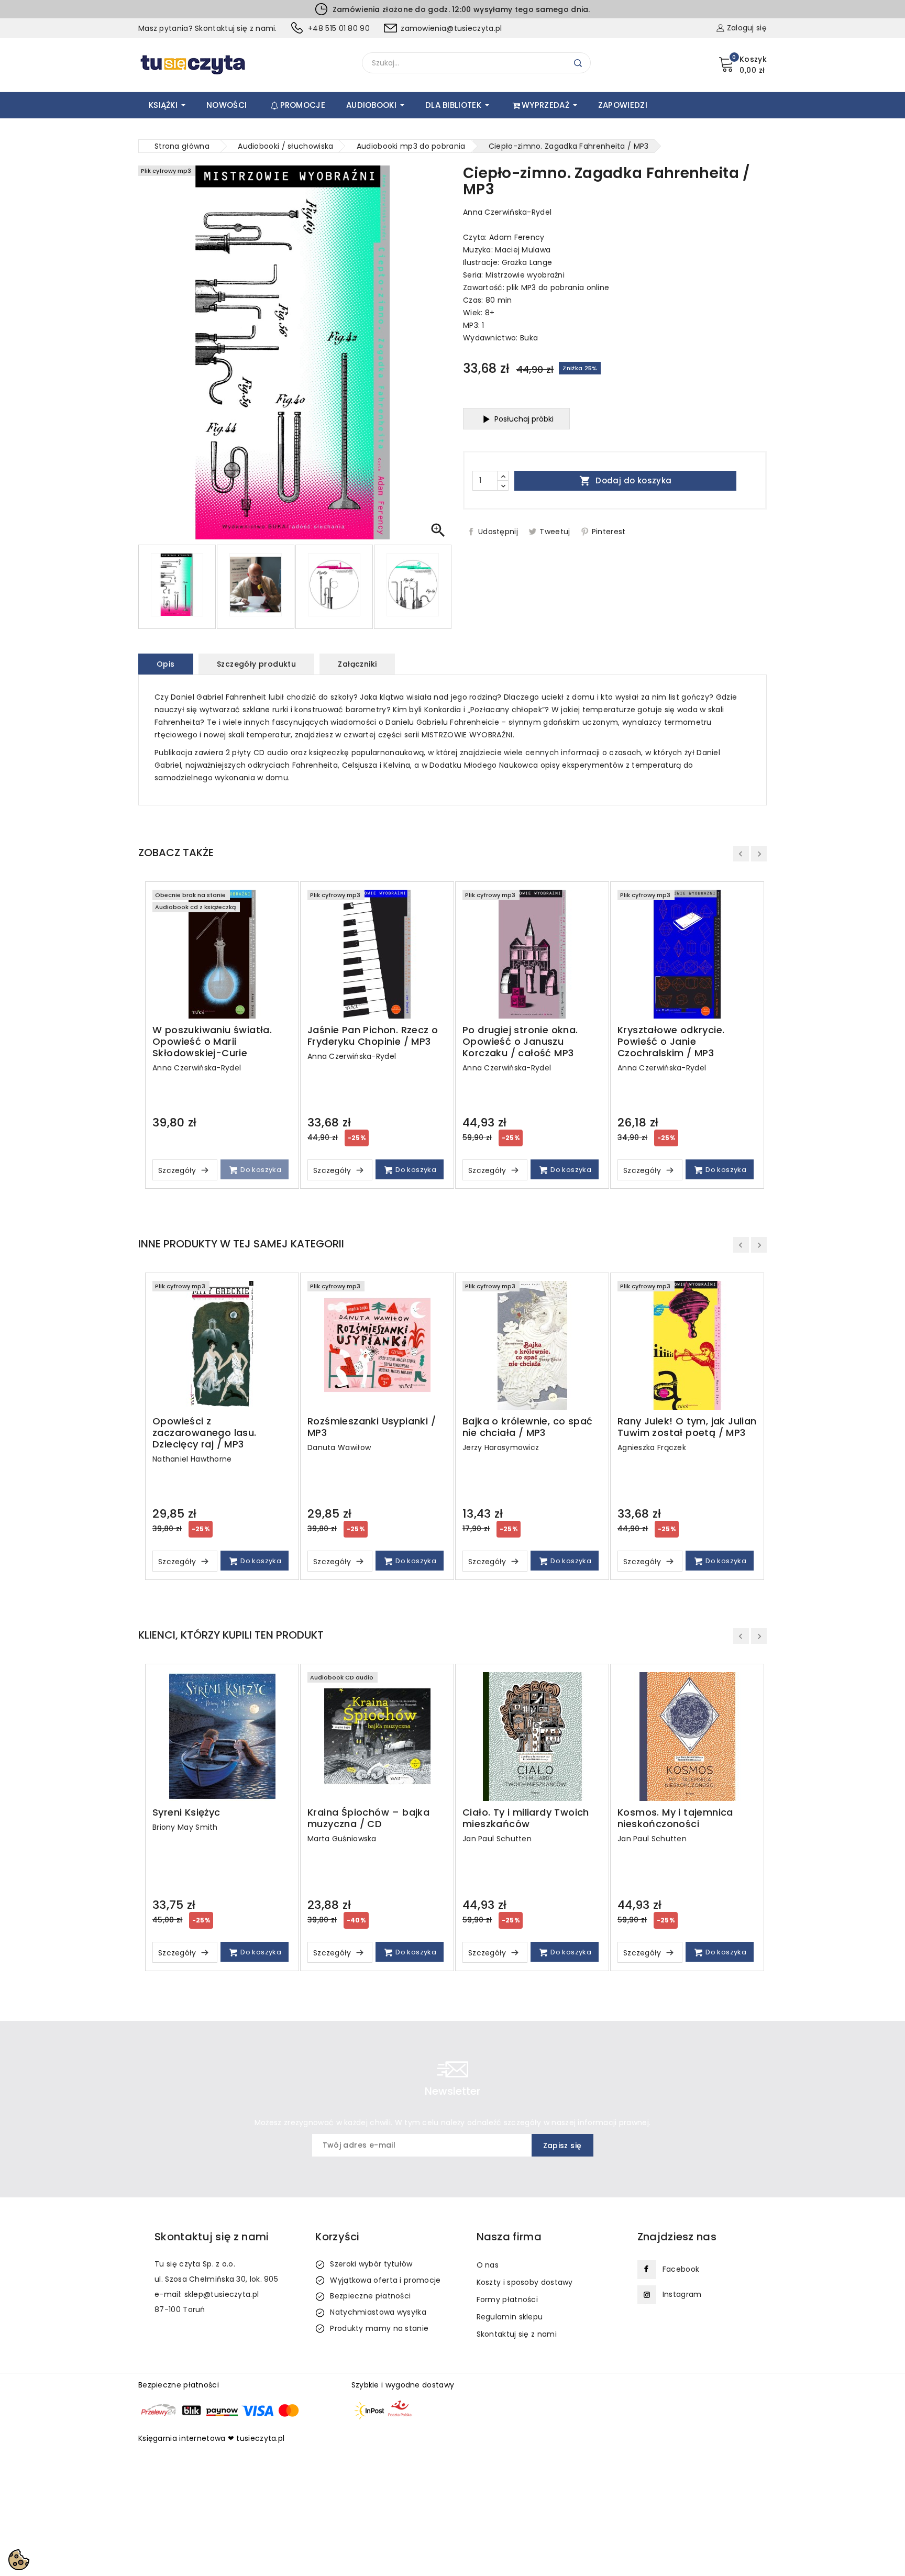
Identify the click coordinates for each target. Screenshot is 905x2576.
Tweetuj (555, 532)
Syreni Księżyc (186, 1812)
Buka (529, 338)
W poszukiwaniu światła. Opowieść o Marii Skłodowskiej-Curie (212, 1042)
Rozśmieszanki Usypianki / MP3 (372, 1427)
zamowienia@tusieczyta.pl (451, 28)
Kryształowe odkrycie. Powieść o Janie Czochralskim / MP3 (671, 1042)
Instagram (682, 2294)
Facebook (681, 2269)
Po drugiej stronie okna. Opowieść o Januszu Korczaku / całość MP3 (520, 1042)
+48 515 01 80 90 (339, 28)
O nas (488, 2265)
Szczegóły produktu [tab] (256, 664)
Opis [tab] (166, 664)
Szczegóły (178, 1170)
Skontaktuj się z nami (517, 2334)
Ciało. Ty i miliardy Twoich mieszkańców (526, 1818)
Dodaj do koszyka (626, 481)
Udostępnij (498, 532)
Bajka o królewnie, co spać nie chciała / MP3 (527, 1427)
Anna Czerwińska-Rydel (507, 212)
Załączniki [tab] (357, 664)
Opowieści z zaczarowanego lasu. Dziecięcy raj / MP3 (205, 1433)
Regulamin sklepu (510, 2317)
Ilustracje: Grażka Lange (507, 262)
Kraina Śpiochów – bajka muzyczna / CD (368, 1818)
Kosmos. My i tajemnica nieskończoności (675, 1818)
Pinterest (609, 532)
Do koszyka (260, 1170)
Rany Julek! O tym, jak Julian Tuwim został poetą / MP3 (687, 1427)
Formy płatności (507, 2299)
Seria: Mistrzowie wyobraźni (514, 275)
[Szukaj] (578, 63)
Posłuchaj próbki (524, 419)
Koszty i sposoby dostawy (525, 2282)
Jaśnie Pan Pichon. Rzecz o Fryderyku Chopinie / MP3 (373, 1036)
